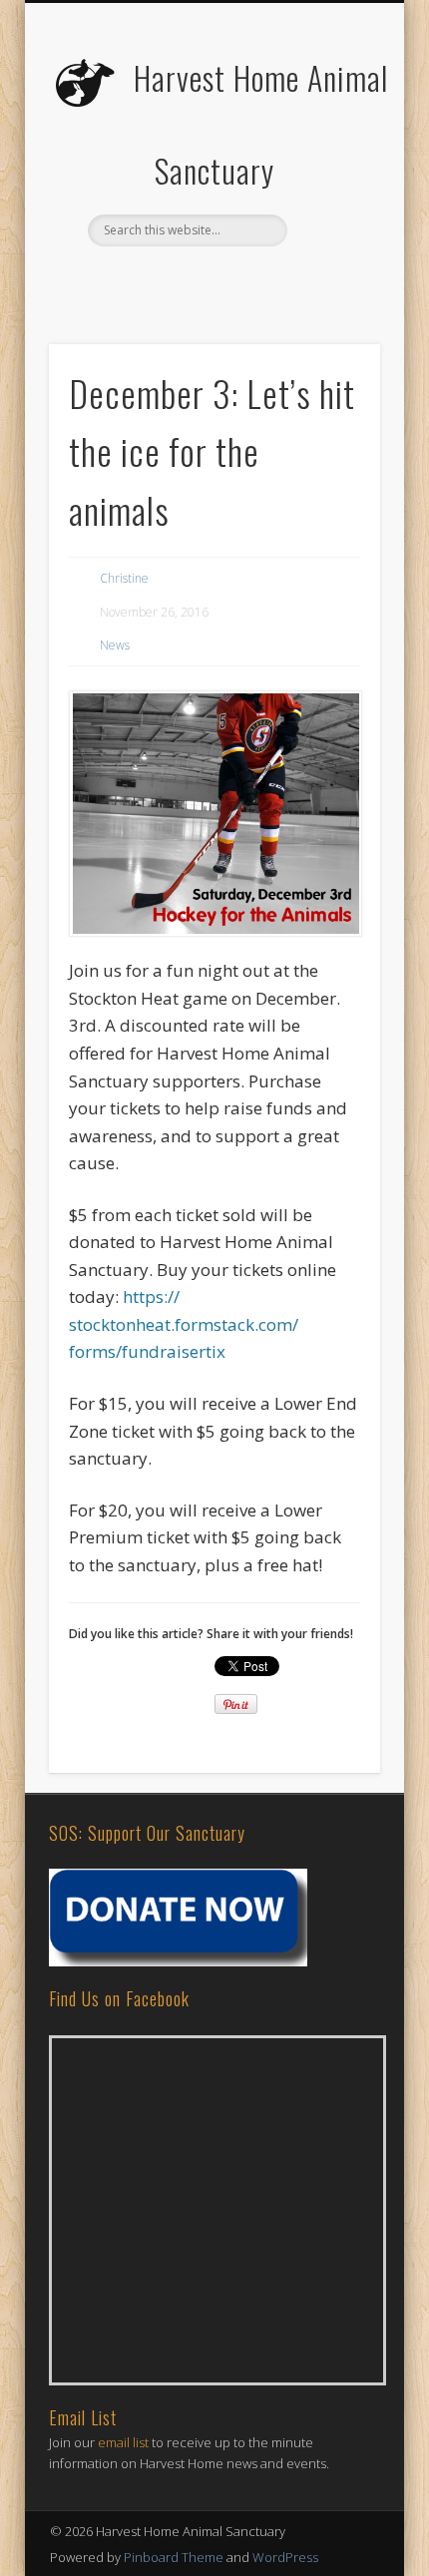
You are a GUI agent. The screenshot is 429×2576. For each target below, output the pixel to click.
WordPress (285, 2557)
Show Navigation (331, 179)
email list (123, 2442)
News (115, 645)
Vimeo (273, 280)
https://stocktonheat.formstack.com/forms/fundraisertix (184, 1324)
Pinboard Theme (174, 2557)
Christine (124, 578)
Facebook (151, 280)
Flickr (232, 280)
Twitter (192, 280)
